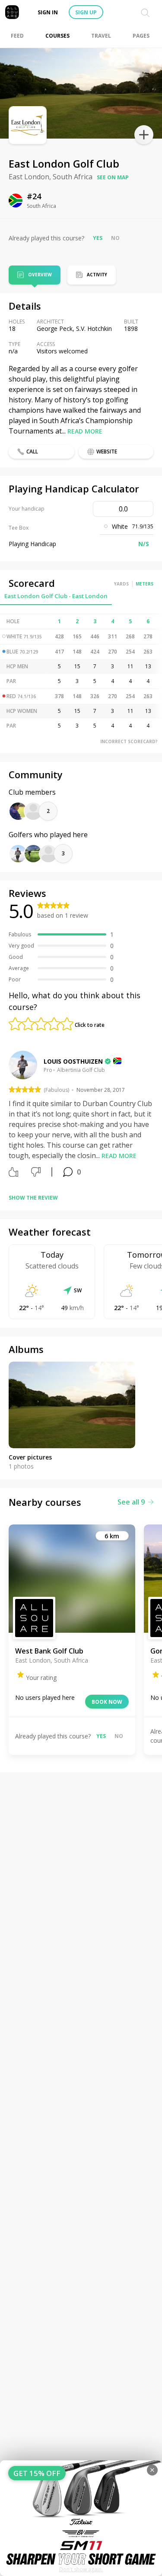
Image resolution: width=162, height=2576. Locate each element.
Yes (98, 238)
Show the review (33, 1198)
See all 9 (131, 1502)
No (115, 238)
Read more (85, 431)
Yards (121, 584)
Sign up (86, 12)
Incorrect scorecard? (129, 741)
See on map (113, 177)
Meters (145, 584)
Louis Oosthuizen (73, 1061)
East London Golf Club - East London (56, 596)
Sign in (48, 12)
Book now (107, 1702)
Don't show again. (81, 2569)
